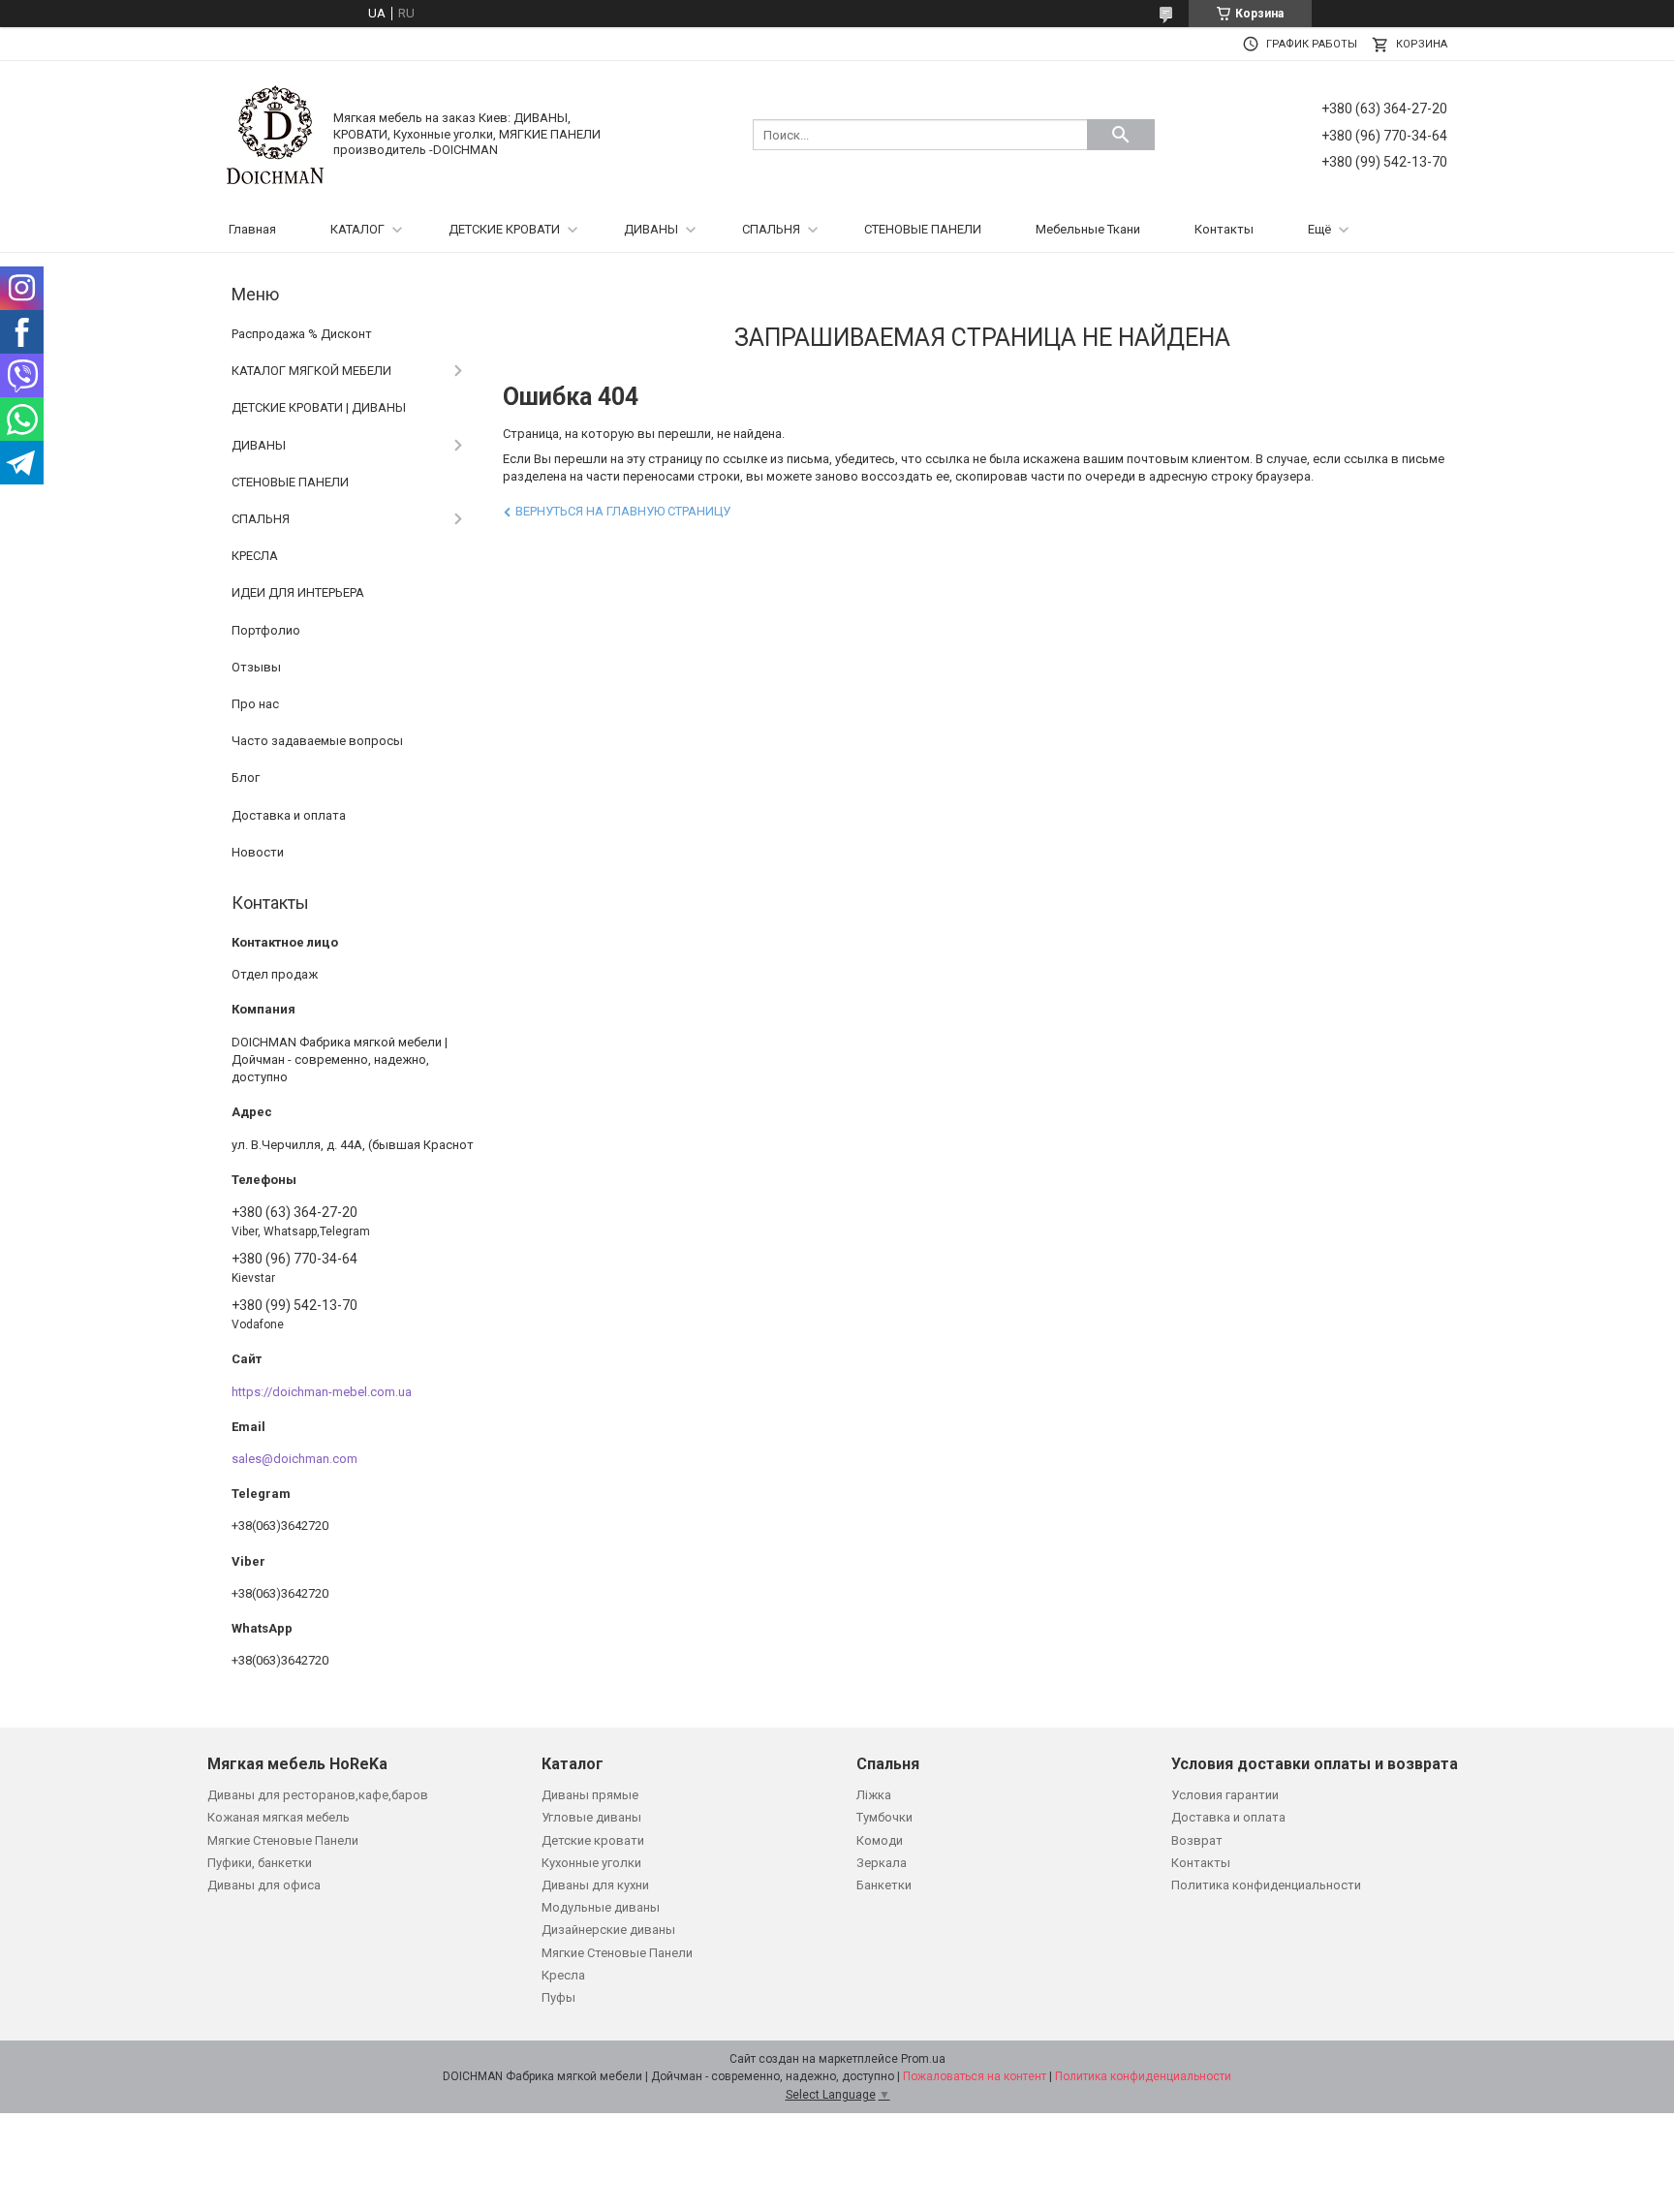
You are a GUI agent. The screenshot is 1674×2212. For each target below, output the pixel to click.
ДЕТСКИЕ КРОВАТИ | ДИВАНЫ (319, 407)
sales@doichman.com (294, 1459)
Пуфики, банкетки (260, 1863)
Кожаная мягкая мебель (279, 1817)
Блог (246, 778)
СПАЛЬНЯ (771, 229)
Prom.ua (923, 2059)
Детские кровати (593, 1840)
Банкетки (884, 1885)
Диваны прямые (590, 1795)
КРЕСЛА (255, 556)
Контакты (1224, 229)
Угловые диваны (591, 1817)
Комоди (880, 1840)
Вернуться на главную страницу (623, 511)
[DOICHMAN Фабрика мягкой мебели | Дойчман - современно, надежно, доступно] (275, 133)
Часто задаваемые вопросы (317, 741)
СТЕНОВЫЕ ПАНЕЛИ (923, 229)
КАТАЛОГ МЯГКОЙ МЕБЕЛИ (311, 371)
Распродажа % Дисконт (302, 334)
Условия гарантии (1225, 1795)
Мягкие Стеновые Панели (283, 1840)
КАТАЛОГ (357, 229)
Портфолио (266, 630)
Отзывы (256, 667)
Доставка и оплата (289, 815)
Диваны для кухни (595, 1885)
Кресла (563, 1975)
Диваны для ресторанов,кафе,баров (318, 1795)
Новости (258, 852)
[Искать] (1121, 135)
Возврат (1197, 1840)
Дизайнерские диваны (608, 1930)
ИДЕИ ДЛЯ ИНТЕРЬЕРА (298, 592)
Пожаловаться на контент (975, 2076)
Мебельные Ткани (1088, 229)
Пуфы (558, 1997)
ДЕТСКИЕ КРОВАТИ (504, 229)
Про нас (255, 704)
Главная (252, 229)
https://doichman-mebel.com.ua (322, 1392)
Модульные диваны (601, 1907)
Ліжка (874, 1795)
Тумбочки (884, 1817)
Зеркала (882, 1863)
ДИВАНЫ (651, 229)
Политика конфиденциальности (1266, 1885)
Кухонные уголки (591, 1863)
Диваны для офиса (264, 1885)
